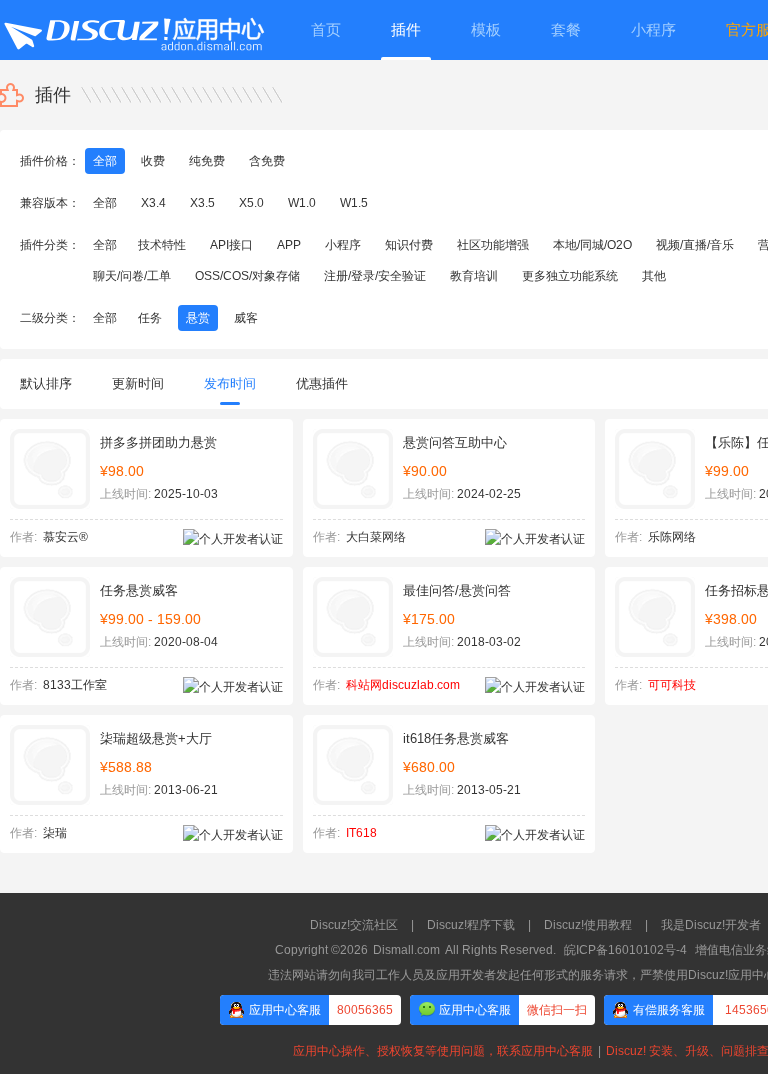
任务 (150, 318)
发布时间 (230, 383)
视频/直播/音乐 (695, 245)
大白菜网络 (376, 537)
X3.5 (202, 203)
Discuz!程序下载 (471, 925)
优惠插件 (322, 383)
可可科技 (672, 685)
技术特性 (162, 245)
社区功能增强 (493, 245)
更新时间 (138, 383)
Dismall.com (406, 950)
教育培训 (474, 276)
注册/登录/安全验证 (375, 276)
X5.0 (251, 203)
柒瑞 (55, 833)
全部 (105, 161)
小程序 (343, 245)
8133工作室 (75, 685)
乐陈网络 (672, 537)
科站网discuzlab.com (403, 685)
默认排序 (46, 383)
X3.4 (153, 203)
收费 (153, 161)
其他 (654, 276)
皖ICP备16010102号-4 (625, 950)
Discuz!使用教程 (588, 925)
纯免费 (207, 161)
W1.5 (354, 203)
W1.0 (302, 203)
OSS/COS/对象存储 (247, 276)
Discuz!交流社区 (354, 925)
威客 (246, 318)
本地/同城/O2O (592, 245)
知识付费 (409, 245)
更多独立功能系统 (570, 276)
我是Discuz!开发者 (711, 925)
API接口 (231, 245)
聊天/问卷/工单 (132, 276)
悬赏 (198, 318)
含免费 (267, 161)
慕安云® (65, 537)
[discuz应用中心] (133, 30)
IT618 (361, 833)
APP (289, 245)
